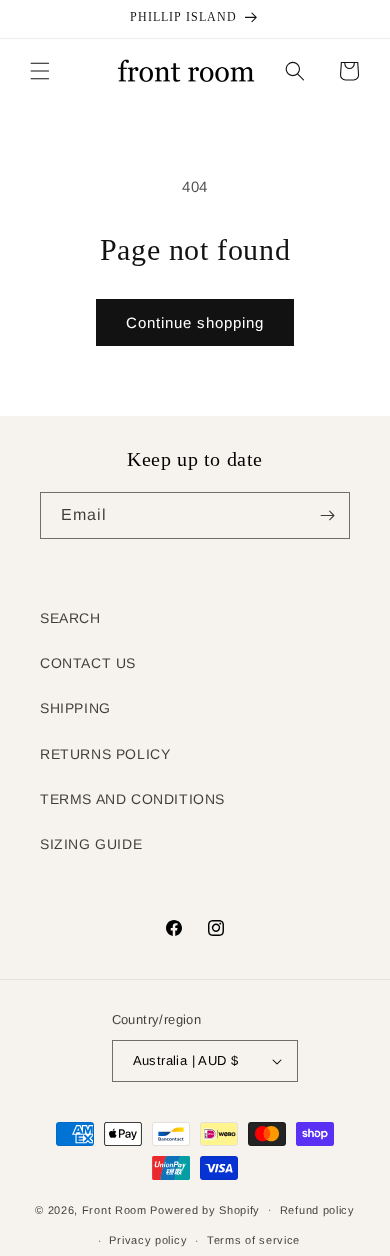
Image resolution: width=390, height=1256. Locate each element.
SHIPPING (75, 708)
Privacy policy (148, 1240)
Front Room (114, 1209)
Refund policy (317, 1210)
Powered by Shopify (205, 1209)
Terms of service (253, 1240)
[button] (40, 71)
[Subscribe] (327, 515)
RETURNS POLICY (105, 754)
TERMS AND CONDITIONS (132, 799)
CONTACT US (88, 663)
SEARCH (70, 618)
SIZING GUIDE (91, 844)
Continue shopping (195, 322)
